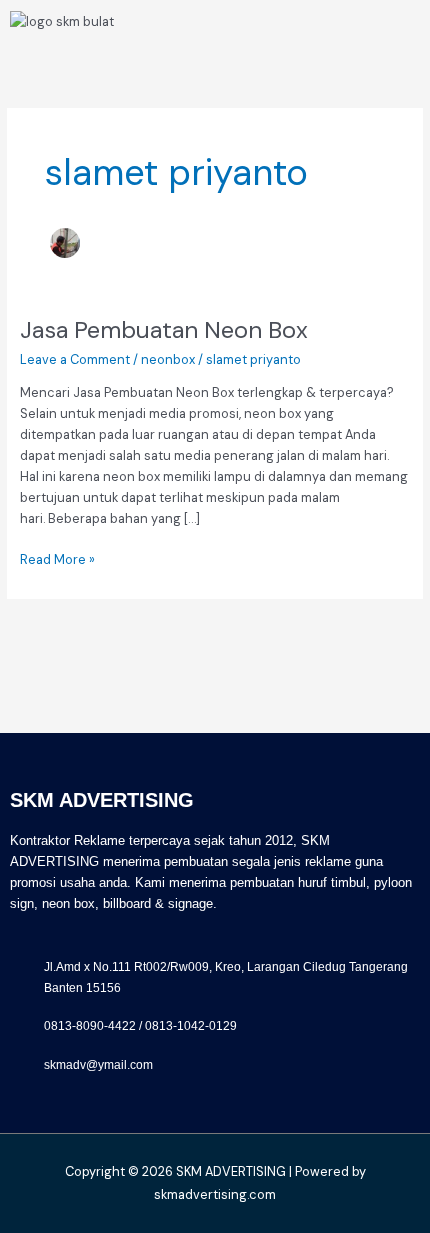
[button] (322, 28)
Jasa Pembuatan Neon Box (164, 329)
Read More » (57, 558)
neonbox (168, 359)
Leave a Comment (75, 359)
